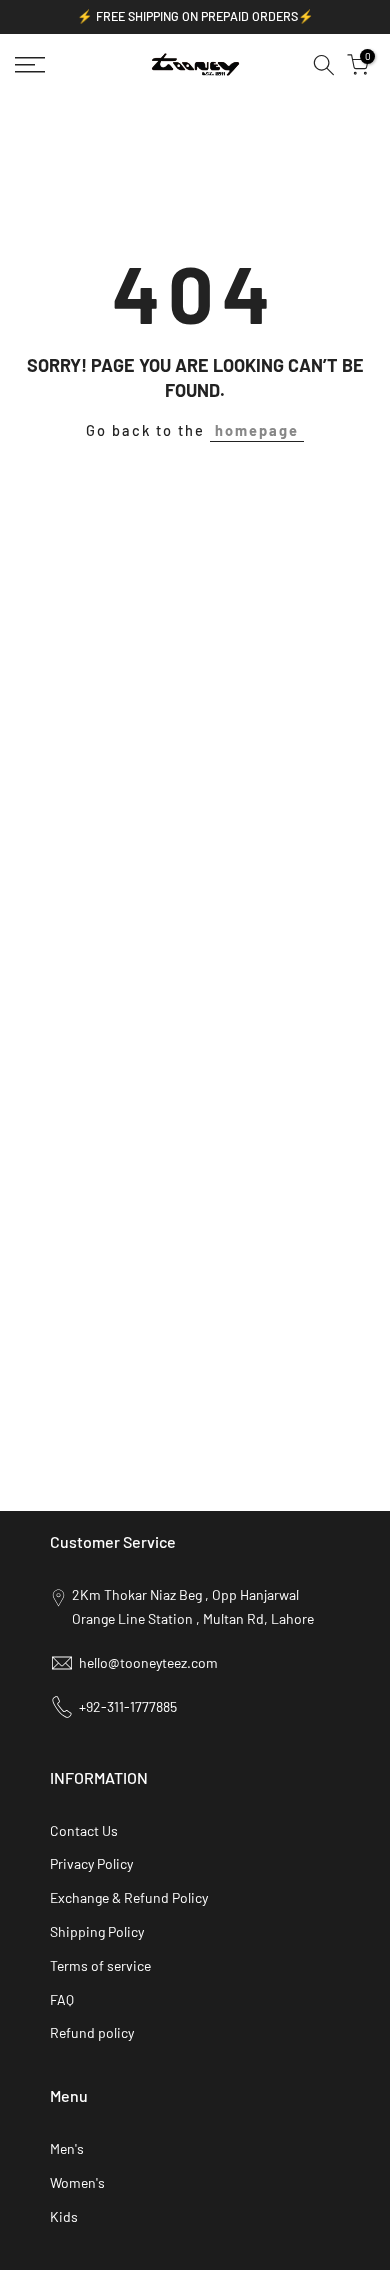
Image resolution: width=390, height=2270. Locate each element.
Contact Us (84, 1830)
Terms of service (100, 1965)
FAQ (62, 1999)
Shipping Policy (97, 1931)
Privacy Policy (91, 1863)
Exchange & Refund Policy (129, 1897)
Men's (67, 2148)
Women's (77, 2182)
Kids (64, 2216)
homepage (257, 430)
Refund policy (92, 2032)
